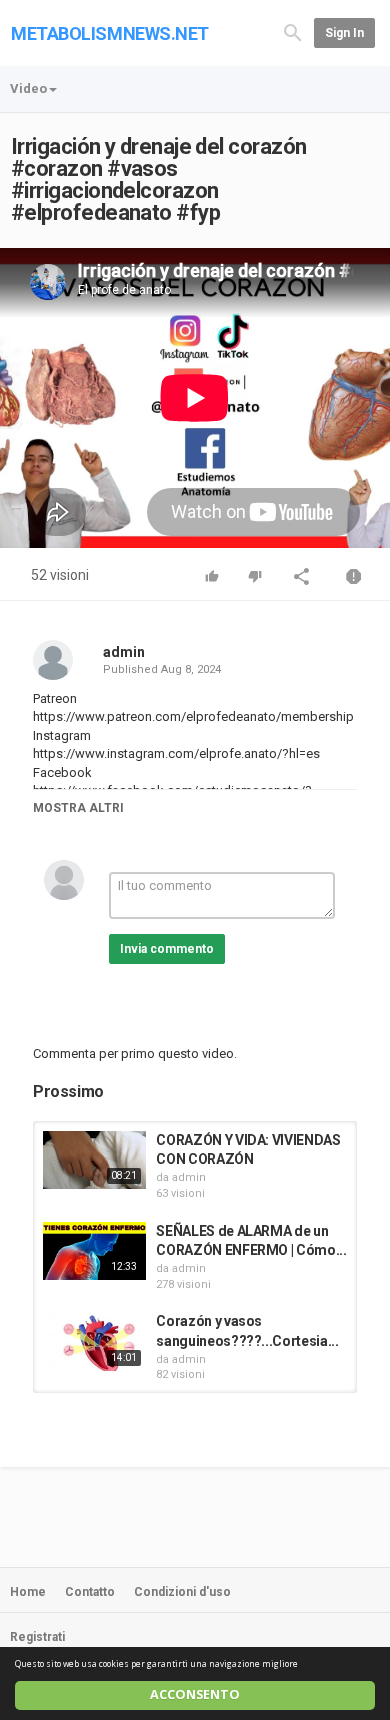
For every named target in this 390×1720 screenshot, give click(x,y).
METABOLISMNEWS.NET (110, 33)
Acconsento (195, 1694)
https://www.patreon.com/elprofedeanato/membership (193, 716)
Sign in (344, 33)
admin (124, 652)
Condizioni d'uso (182, 1592)
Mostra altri (78, 808)
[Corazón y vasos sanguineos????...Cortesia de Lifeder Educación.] (94, 1341)
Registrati (37, 1637)
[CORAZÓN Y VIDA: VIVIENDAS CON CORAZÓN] (94, 1160)
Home (28, 1592)
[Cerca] (293, 31)
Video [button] (28, 88)
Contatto (90, 1592)
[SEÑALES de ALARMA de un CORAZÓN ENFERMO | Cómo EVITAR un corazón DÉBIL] (94, 1251)
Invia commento (167, 949)
